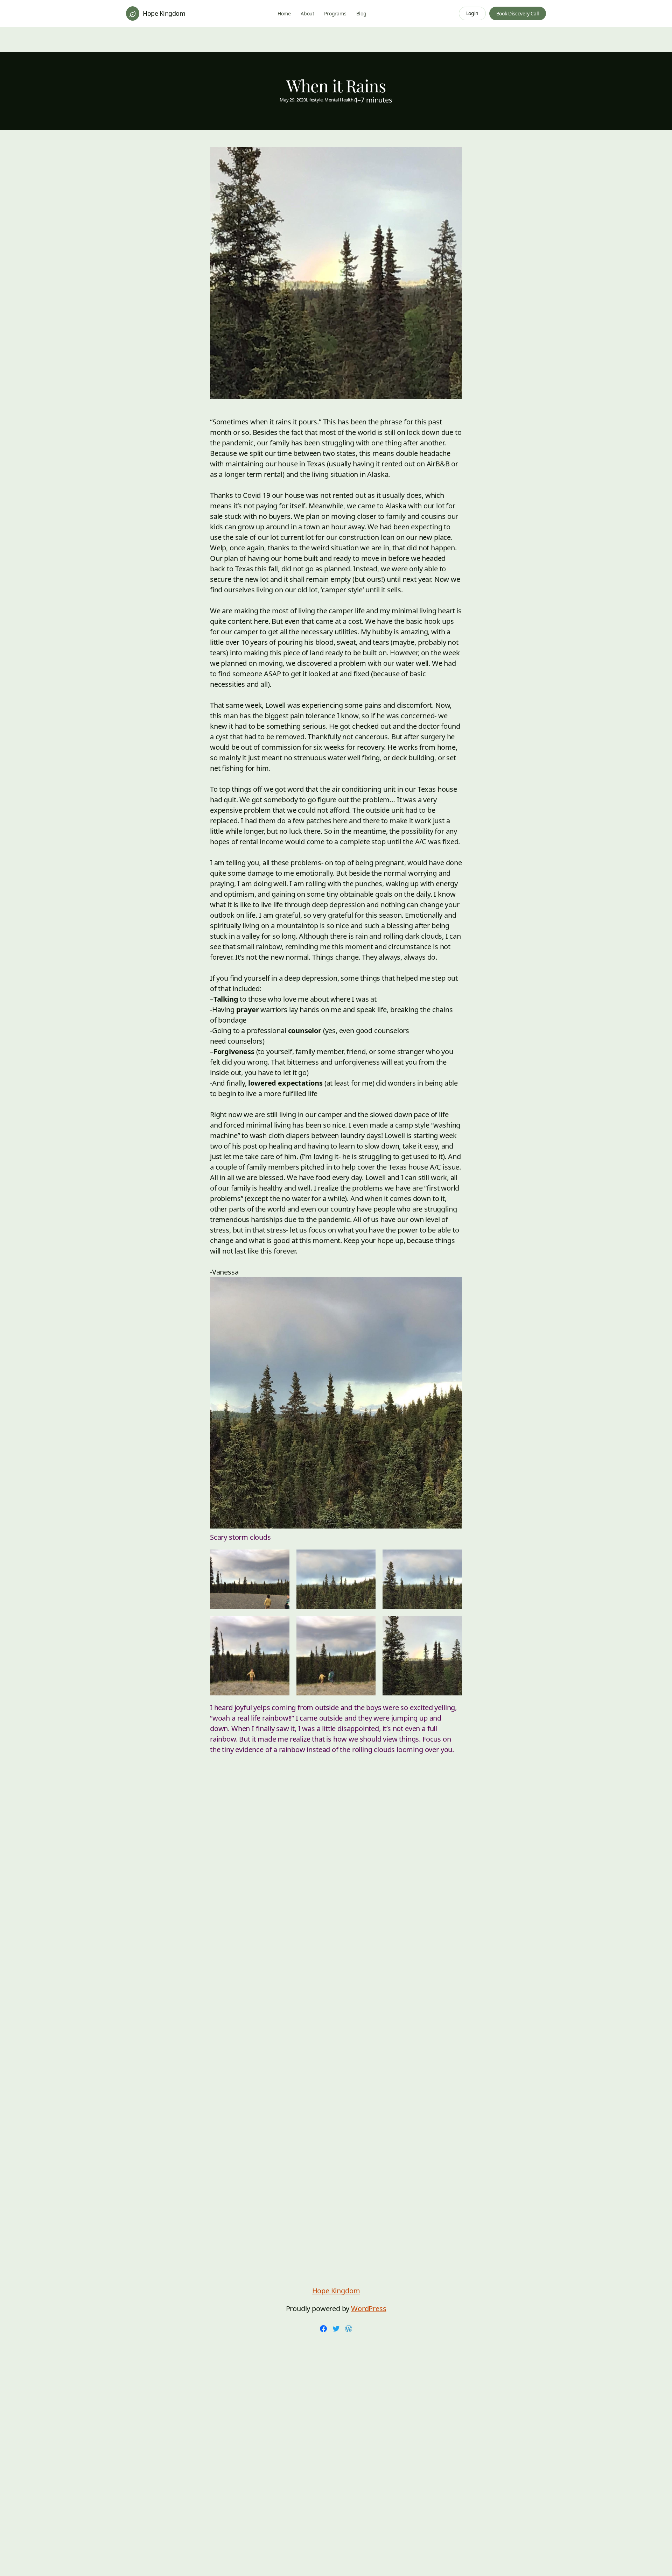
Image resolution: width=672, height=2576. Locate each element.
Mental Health (339, 100)
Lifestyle (314, 100)
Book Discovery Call (518, 13)
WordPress (369, 2309)
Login (472, 13)
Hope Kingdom (164, 13)
